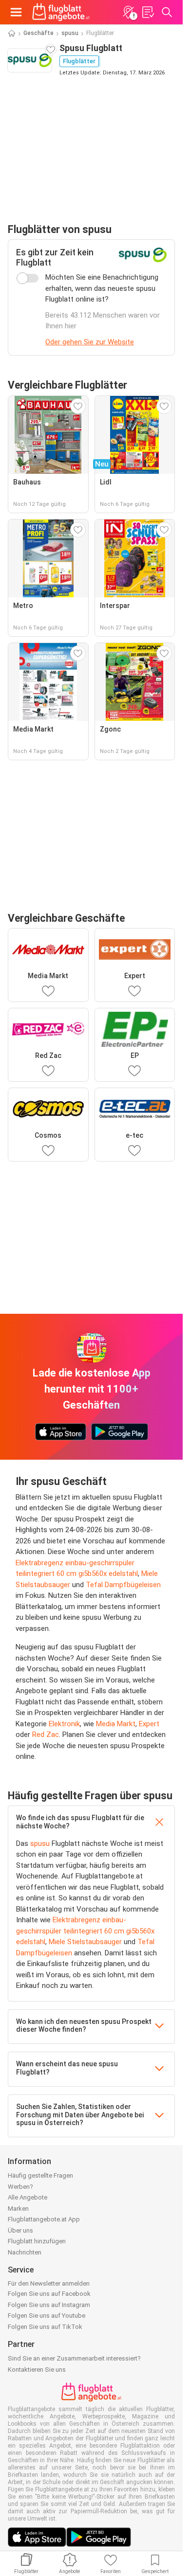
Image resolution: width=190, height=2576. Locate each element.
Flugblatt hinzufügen (37, 2241)
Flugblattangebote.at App (44, 2219)
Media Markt (116, 1724)
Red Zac (46, 1735)
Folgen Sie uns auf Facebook (49, 2294)
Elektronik (64, 1724)
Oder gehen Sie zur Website (90, 342)
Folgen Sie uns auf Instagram (49, 2305)
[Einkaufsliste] (148, 12)
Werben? (20, 2187)
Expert (149, 1724)
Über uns (20, 2230)
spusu (70, 33)
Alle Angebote (28, 2197)
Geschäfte (38, 33)
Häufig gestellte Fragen (40, 2175)
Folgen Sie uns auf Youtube (47, 2316)
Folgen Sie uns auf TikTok (45, 2327)
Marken (18, 2209)
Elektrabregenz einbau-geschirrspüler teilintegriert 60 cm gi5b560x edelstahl (85, 1931)
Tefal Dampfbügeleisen (123, 1585)
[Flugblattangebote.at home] (61, 12)
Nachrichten (25, 2252)
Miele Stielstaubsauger (85, 1942)
